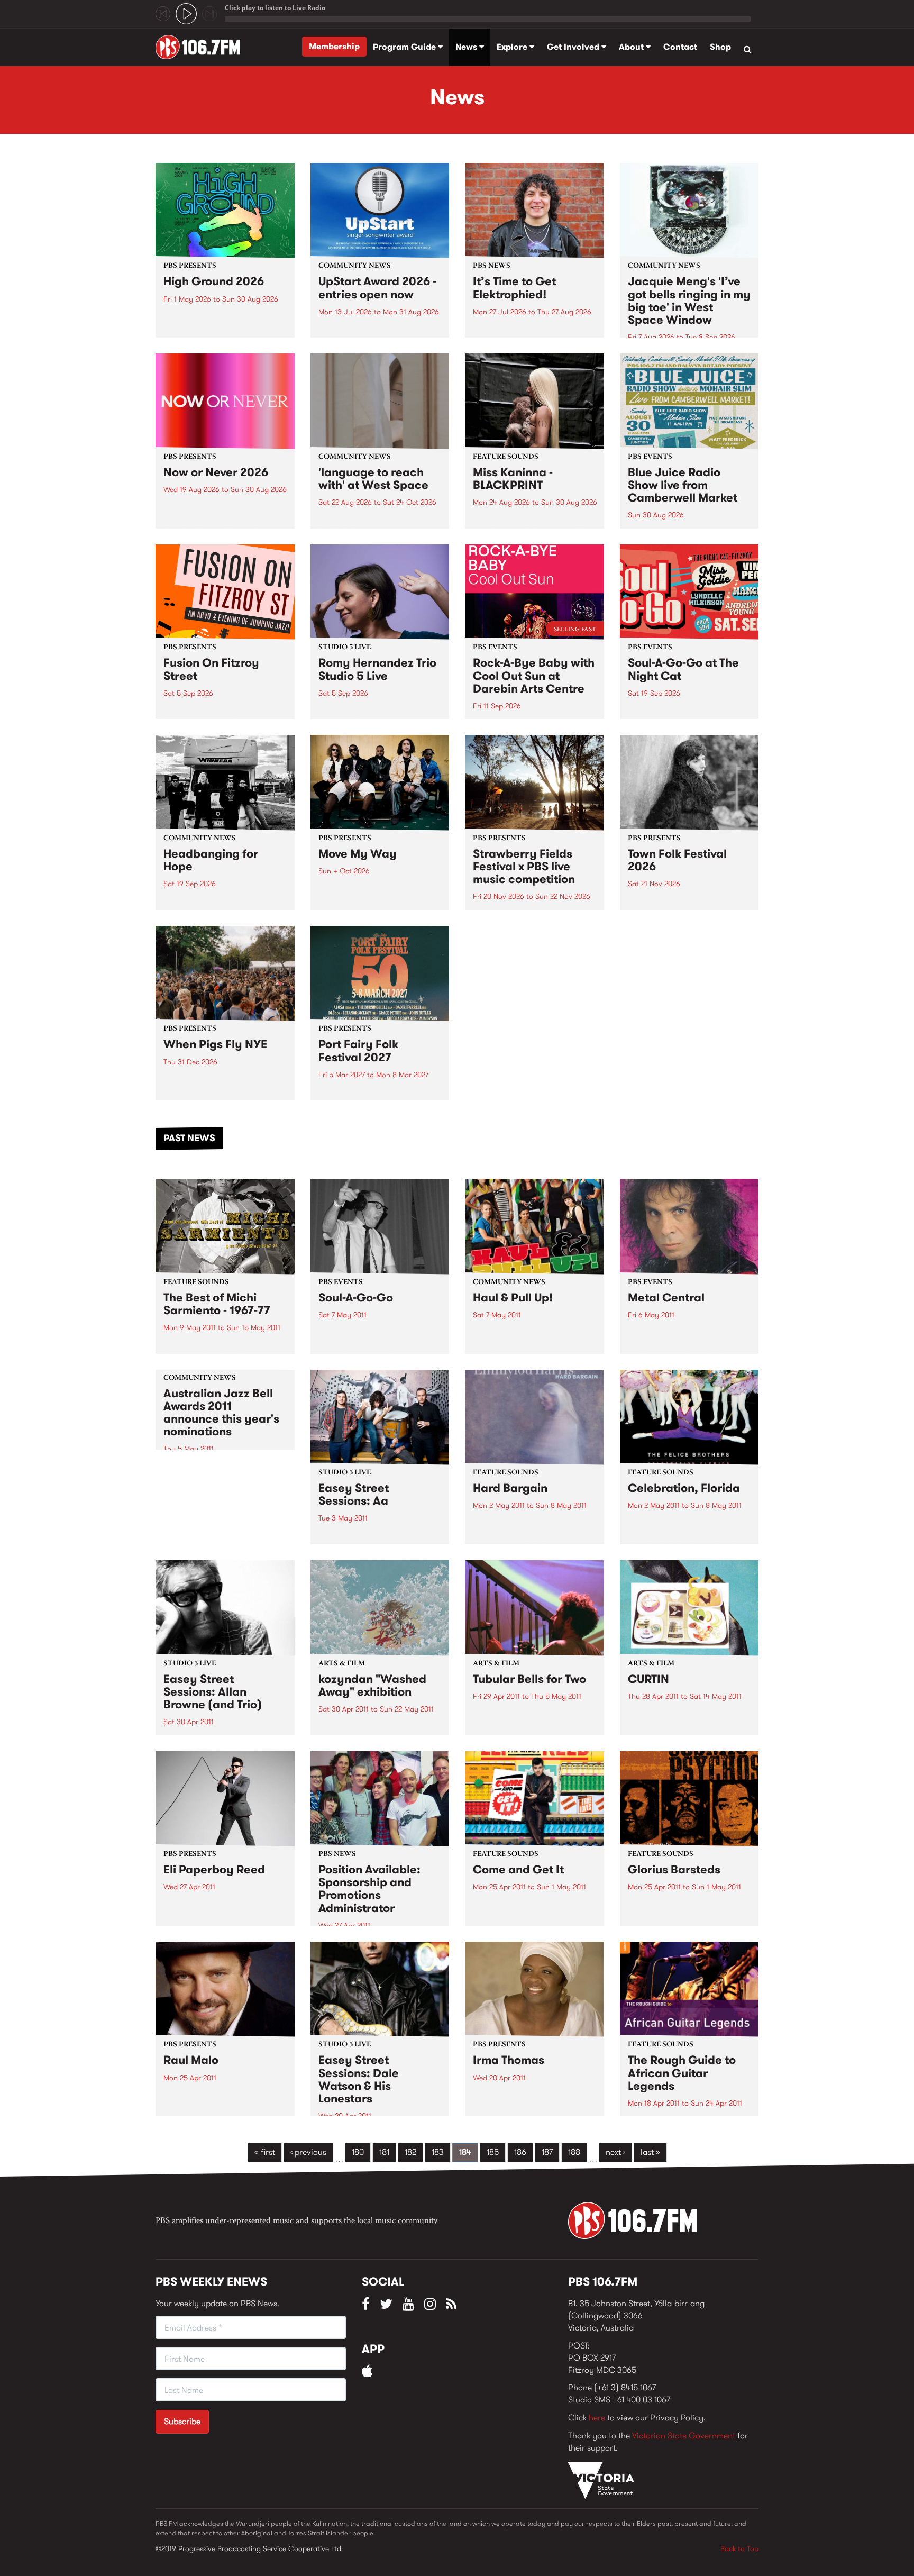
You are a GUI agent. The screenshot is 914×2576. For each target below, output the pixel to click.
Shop (720, 47)
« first (265, 2152)
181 (384, 2152)
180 (358, 2152)
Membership (334, 46)
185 (493, 2152)
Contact (680, 47)
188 (574, 2152)
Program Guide (405, 47)
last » (650, 2152)
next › (615, 2152)
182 (410, 2152)
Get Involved (574, 47)
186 (520, 2152)
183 (438, 2152)
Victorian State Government (684, 2436)
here (597, 2418)
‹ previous (308, 2152)
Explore (513, 47)
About (632, 47)
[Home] (202, 47)
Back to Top (739, 2548)
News (467, 47)
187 (547, 2152)
